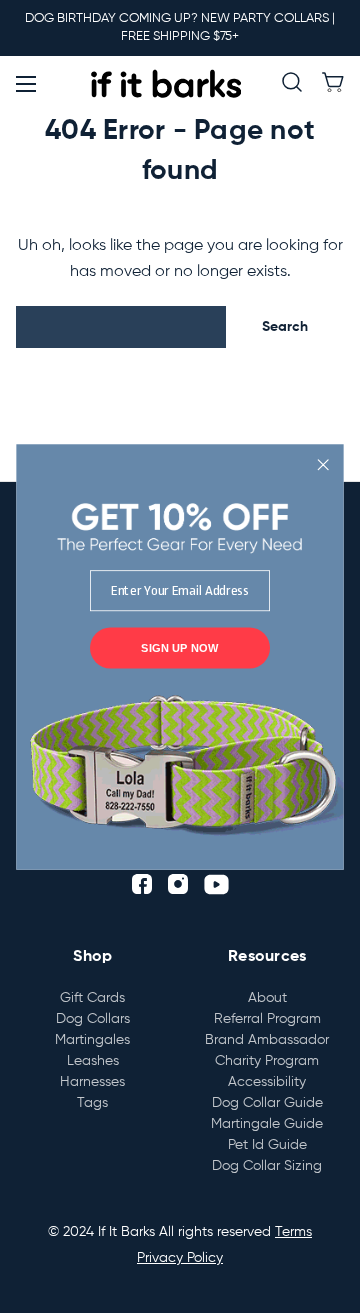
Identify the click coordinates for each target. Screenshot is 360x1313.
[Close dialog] (323, 464)
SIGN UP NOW (180, 647)
